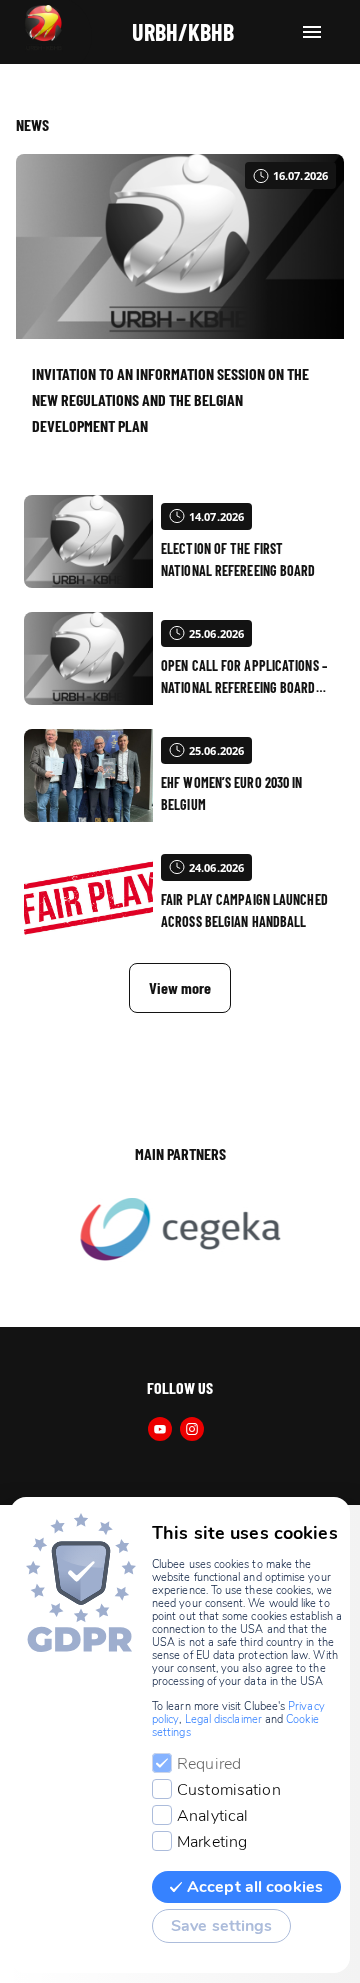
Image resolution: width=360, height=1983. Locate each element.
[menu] (312, 32)
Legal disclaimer (223, 1719)
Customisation (229, 1790)
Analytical (212, 1816)
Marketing (212, 1842)
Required (209, 1764)
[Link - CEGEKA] (180, 1231)
